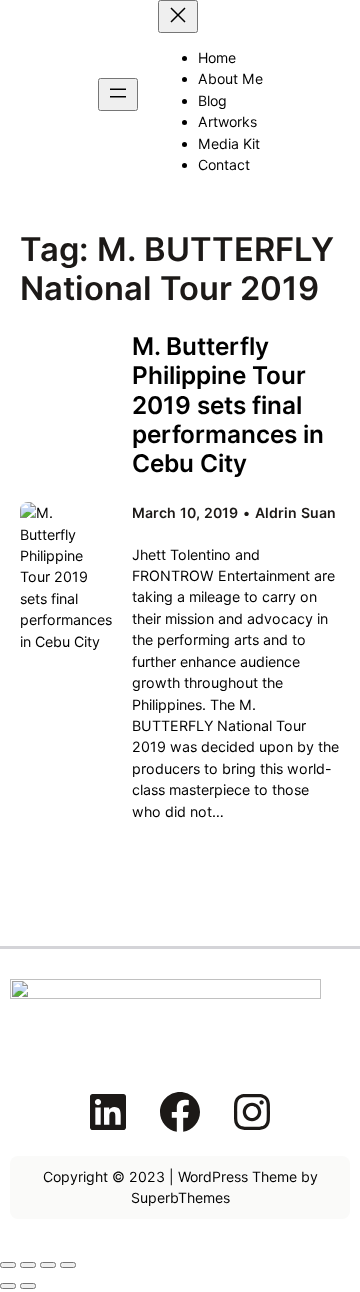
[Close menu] (178, 16)
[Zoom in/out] (8, 1265)
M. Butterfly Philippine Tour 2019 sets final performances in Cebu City (228, 405)
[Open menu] (118, 94)
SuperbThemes (180, 1197)
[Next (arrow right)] (28, 1286)
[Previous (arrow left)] (8, 1286)
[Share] (48, 1265)
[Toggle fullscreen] (28, 1265)
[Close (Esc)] (68, 1265)
